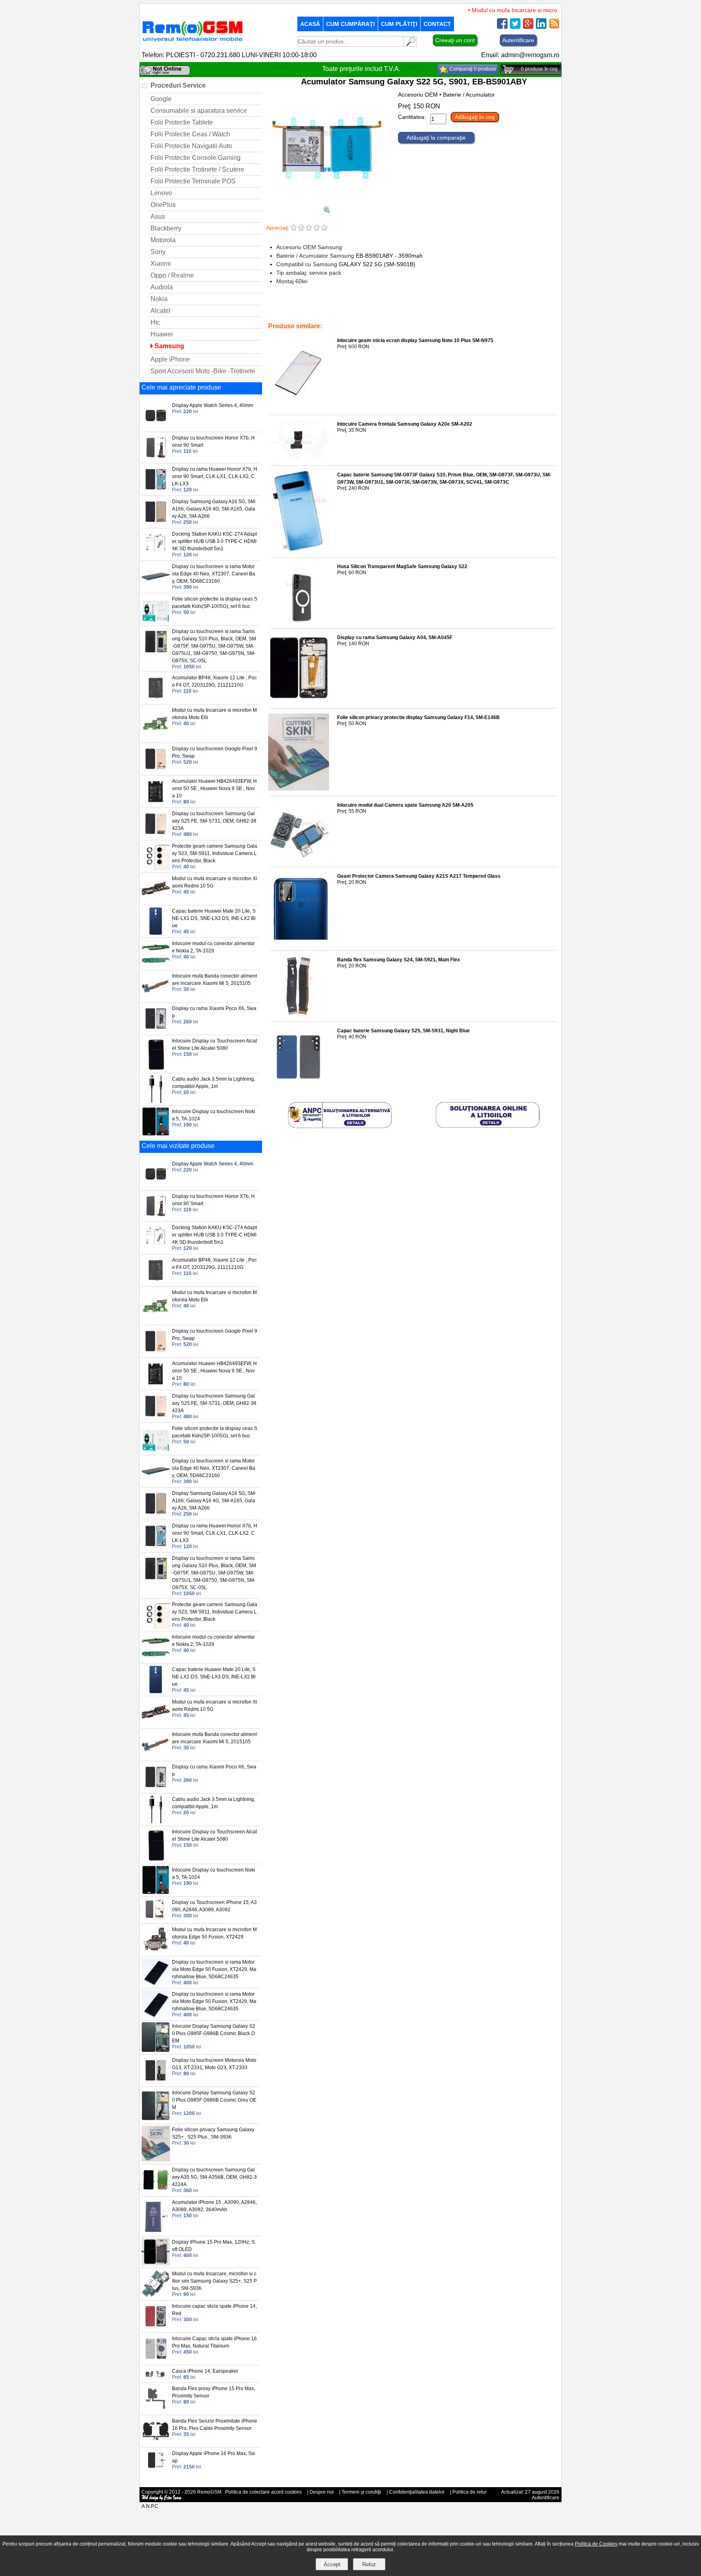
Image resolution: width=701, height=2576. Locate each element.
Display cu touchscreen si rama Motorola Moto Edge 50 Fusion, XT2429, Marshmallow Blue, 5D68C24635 (214, 1969)
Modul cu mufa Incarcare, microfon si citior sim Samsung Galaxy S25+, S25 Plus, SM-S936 (214, 2281)
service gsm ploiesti (457, 309)
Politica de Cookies (596, 2544)
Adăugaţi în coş (475, 117)
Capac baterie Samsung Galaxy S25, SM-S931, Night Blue (403, 1031)
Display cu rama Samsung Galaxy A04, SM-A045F (395, 638)
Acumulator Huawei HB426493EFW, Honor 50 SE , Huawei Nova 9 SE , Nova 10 (214, 788)
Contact (437, 24)
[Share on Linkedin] (541, 27)
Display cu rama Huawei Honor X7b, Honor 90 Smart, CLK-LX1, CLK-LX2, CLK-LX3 (215, 476)
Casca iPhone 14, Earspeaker (205, 2371)
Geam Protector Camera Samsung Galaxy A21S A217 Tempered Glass (419, 876)
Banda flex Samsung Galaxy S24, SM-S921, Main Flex (399, 960)
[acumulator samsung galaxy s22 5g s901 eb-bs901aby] (327, 211)
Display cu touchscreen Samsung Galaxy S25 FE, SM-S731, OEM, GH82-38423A (214, 821)
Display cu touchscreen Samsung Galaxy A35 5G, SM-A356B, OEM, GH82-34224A (214, 2177)
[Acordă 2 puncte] (301, 228)
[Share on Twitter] (515, 27)
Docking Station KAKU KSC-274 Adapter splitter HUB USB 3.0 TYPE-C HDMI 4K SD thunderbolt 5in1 (214, 541)
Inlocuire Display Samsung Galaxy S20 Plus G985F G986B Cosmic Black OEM (214, 2033)
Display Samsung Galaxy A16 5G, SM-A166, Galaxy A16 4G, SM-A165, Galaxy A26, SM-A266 (214, 509)
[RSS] (554, 27)
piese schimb (415, 309)
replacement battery (309, 309)
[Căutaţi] (410, 44)
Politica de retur (470, 2492)
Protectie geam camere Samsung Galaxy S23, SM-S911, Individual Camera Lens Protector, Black (215, 853)
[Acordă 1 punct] (294, 228)
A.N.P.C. (151, 2506)
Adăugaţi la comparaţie (436, 138)
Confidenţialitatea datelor (417, 2492)
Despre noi (322, 2492)
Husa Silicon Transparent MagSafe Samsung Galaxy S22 (402, 566)
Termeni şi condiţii (361, 2492)
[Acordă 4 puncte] (317, 228)
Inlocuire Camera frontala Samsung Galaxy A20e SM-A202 (405, 424)
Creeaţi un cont (455, 40)
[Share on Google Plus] (528, 27)
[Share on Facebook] (502, 27)
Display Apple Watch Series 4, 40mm (213, 405)
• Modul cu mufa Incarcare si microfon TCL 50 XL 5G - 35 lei (518, 10)
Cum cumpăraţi (350, 24)
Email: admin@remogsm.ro (520, 55)
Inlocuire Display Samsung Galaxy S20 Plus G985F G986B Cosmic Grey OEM (214, 2100)
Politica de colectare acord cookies (263, 2492)
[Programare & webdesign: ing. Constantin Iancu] (162, 2499)
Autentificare (518, 40)
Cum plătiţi (399, 24)
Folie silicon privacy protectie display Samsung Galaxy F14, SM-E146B (418, 717)
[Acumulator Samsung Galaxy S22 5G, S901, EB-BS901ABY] (327, 203)
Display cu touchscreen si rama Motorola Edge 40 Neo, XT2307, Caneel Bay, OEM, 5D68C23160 (214, 574)
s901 (524, 309)
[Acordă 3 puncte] (309, 228)
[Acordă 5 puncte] (324, 228)
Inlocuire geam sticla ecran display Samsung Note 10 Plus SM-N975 (415, 340)
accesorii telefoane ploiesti (365, 309)
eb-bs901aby (499, 309)
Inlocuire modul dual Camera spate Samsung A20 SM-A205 (405, 805)
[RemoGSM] (192, 42)
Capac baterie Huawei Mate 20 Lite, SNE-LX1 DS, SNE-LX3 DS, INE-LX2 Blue (214, 918)
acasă (310, 24)
